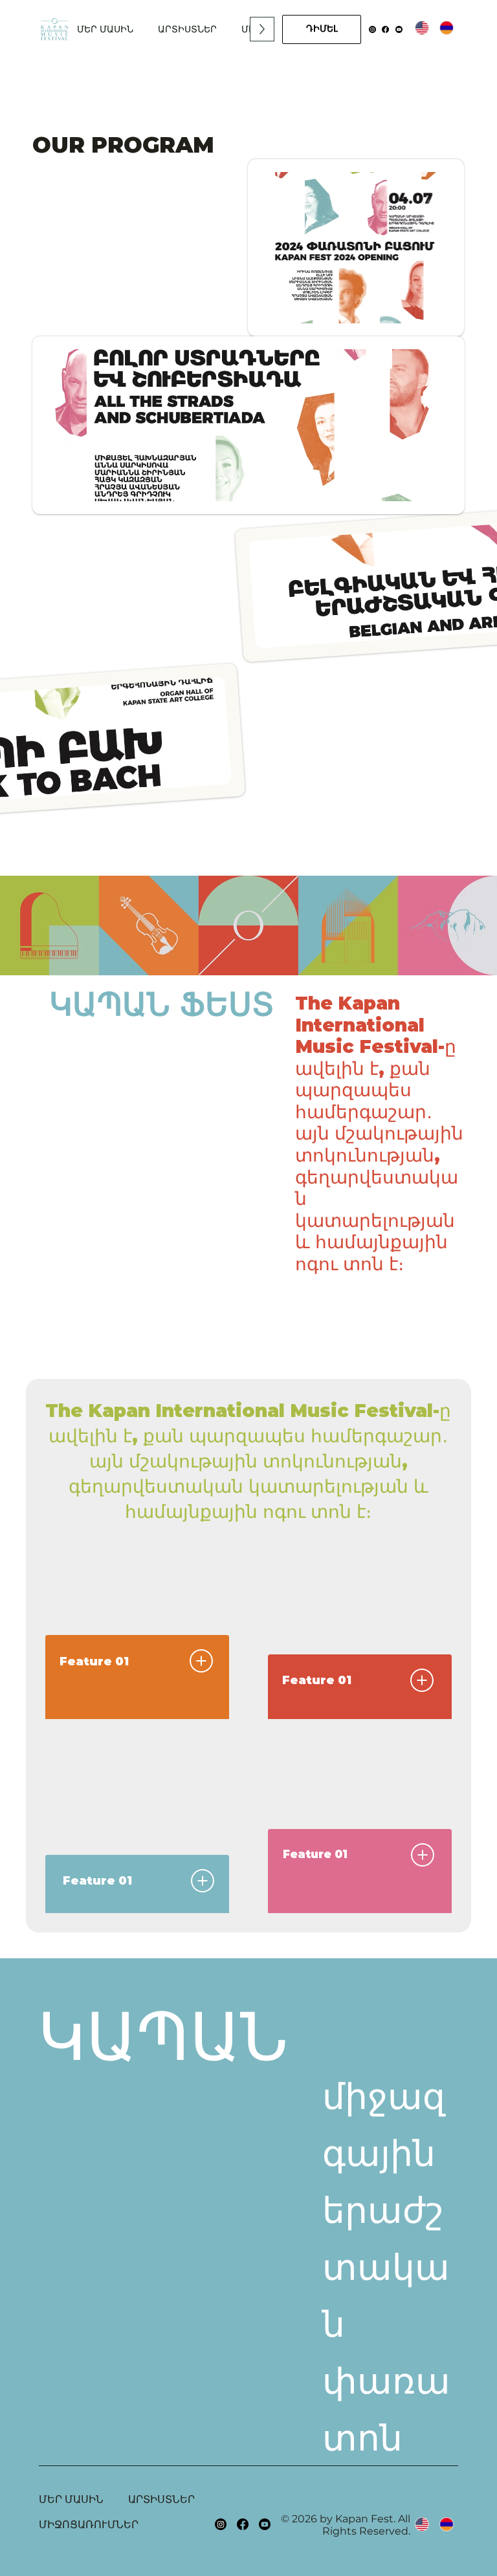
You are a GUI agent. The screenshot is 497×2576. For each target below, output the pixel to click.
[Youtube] (399, 29)
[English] (422, 27)
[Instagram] (372, 29)
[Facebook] (385, 29)
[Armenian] (446, 27)
